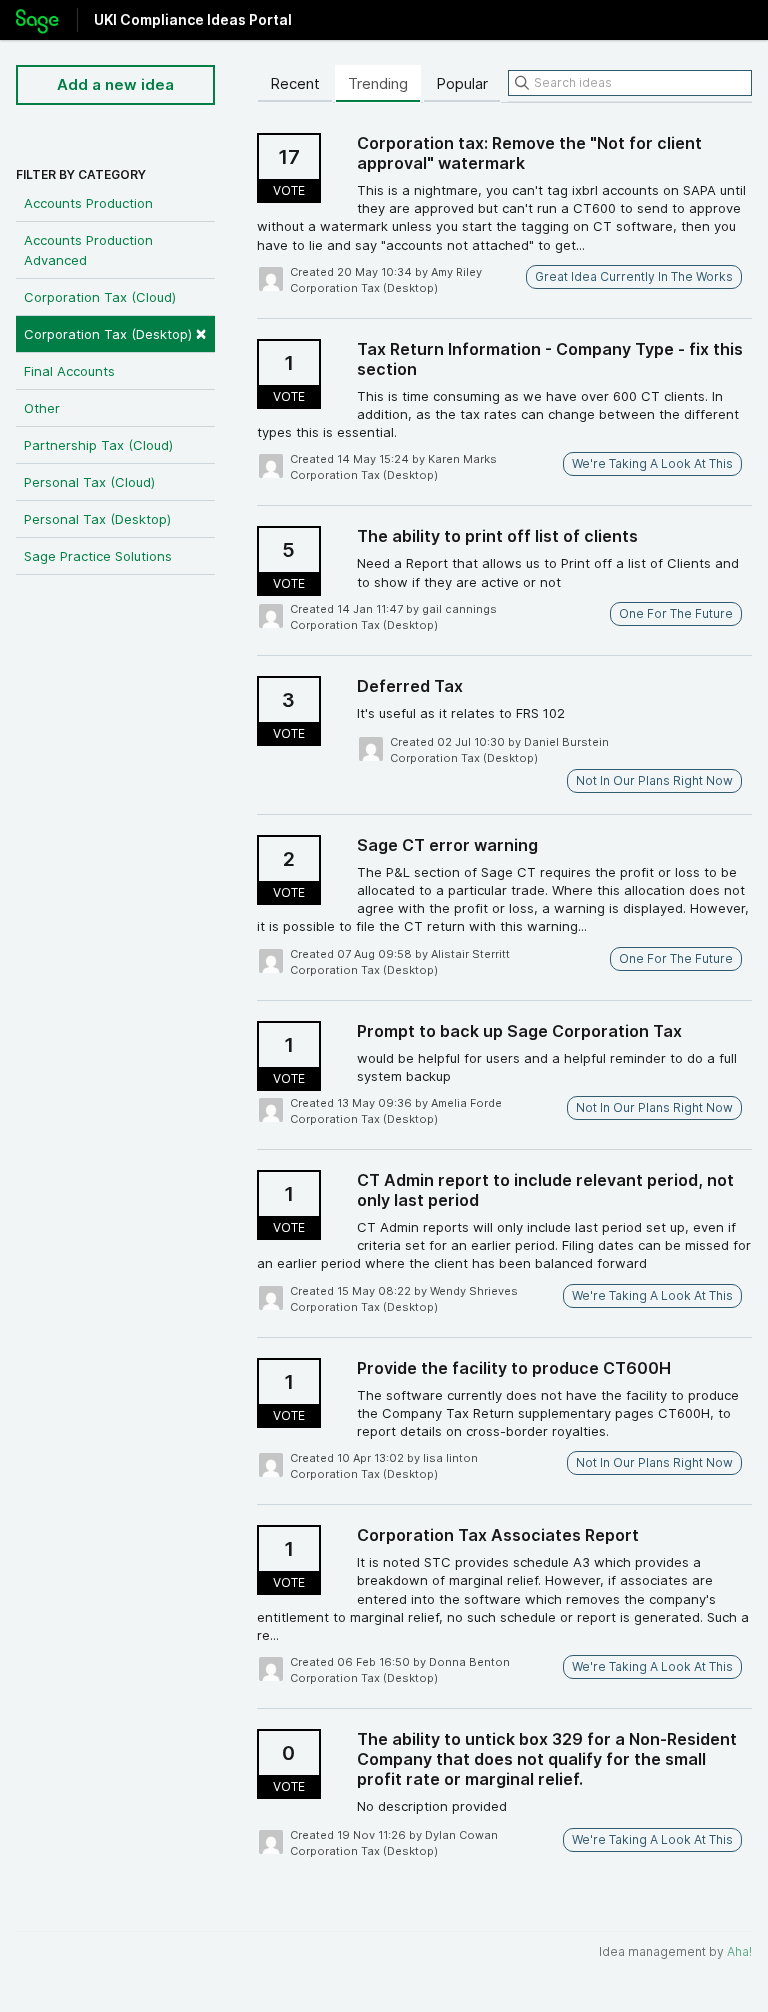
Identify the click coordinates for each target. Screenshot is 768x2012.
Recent (295, 83)
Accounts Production (88, 203)
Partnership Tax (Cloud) (98, 445)
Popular (462, 83)
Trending (378, 83)
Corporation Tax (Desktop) (115, 332)
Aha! (739, 1951)
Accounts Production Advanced (88, 250)
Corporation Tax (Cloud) (100, 297)
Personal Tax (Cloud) (89, 482)
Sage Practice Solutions (98, 556)
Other (42, 408)
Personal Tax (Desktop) (97, 519)
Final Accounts (69, 371)
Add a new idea (115, 84)
